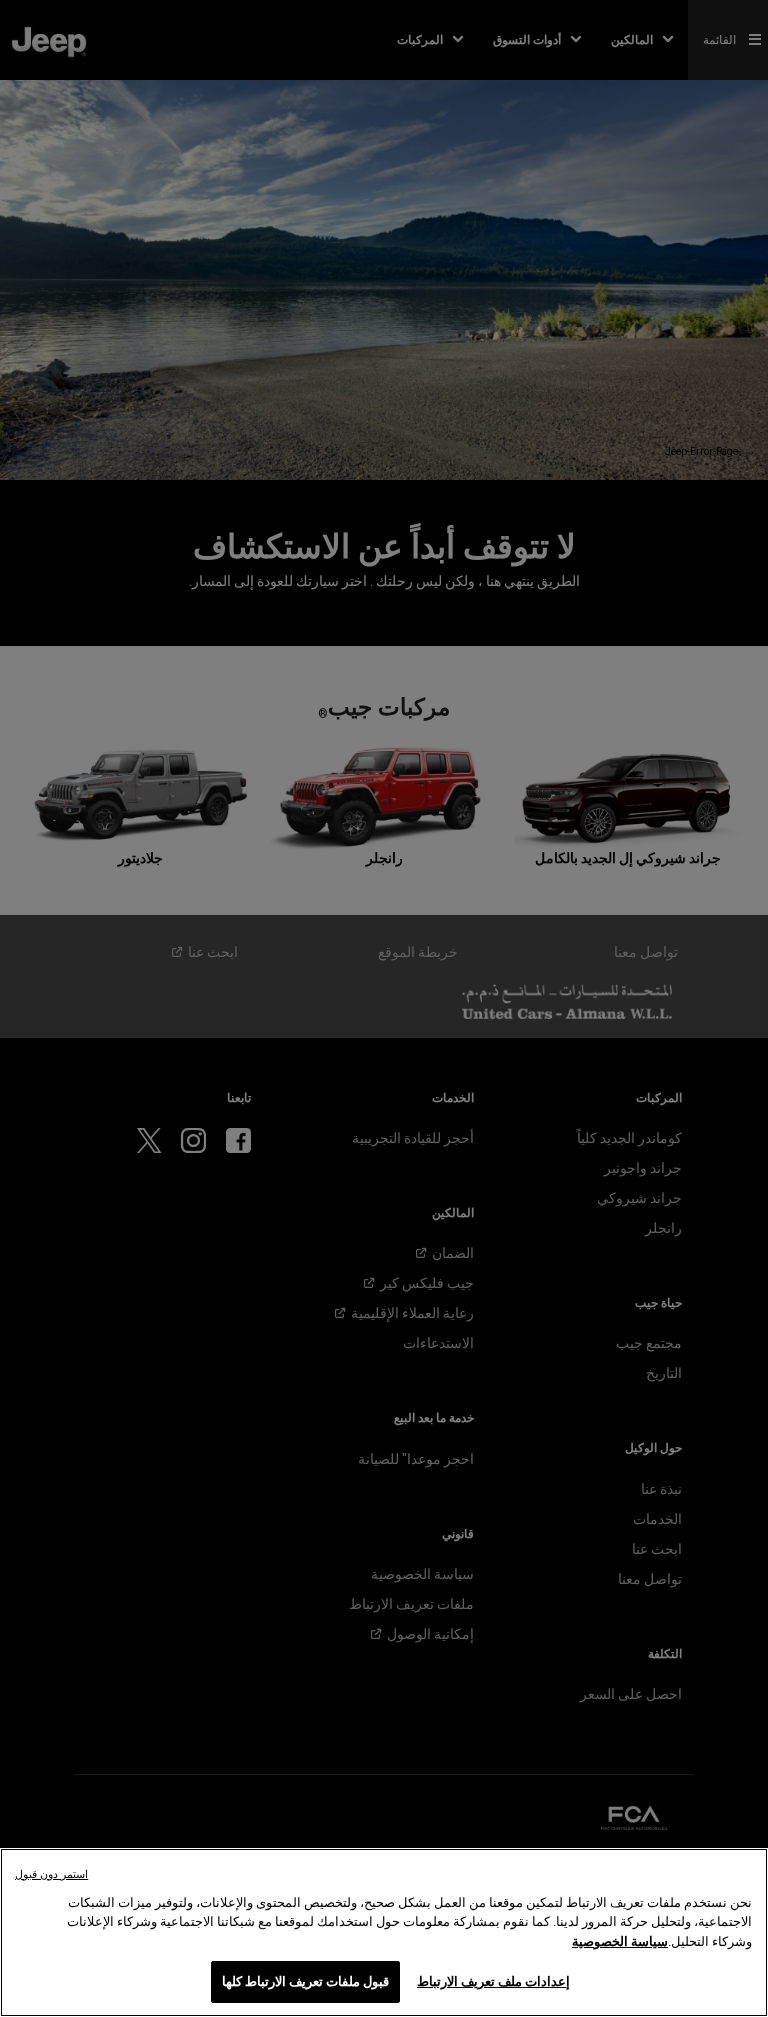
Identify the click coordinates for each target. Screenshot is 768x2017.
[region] (384, 1932)
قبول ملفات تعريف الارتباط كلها (306, 1981)
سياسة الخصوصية (620, 1941)
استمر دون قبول (51, 1874)
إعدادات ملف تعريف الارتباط (493, 1981)
